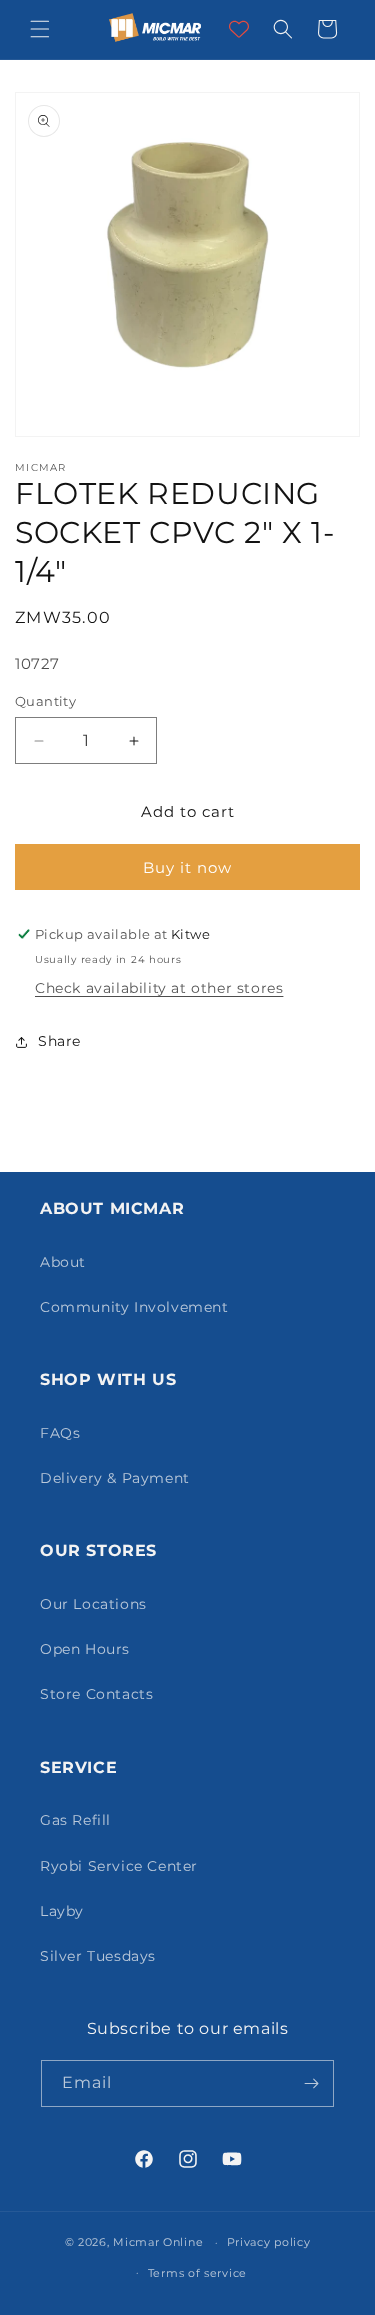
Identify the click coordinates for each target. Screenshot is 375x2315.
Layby (62, 1911)
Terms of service (197, 2273)
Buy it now (187, 867)
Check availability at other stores (159, 988)
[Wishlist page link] (239, 29)
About (63, 1262)
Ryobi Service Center (119, 1866)
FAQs (60, 1433)
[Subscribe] (311, 2083)
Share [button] (59, 1041)
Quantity (45, 701)
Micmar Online (158, 2242)
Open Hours (85, 1649)
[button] (40, 29)
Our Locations (93, 1604)
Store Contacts (96, 1694)
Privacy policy (269, 2242)
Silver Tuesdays (98, 1956)
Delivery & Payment (115, 1478)
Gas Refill (75, 1820)
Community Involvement (134, 1307)
